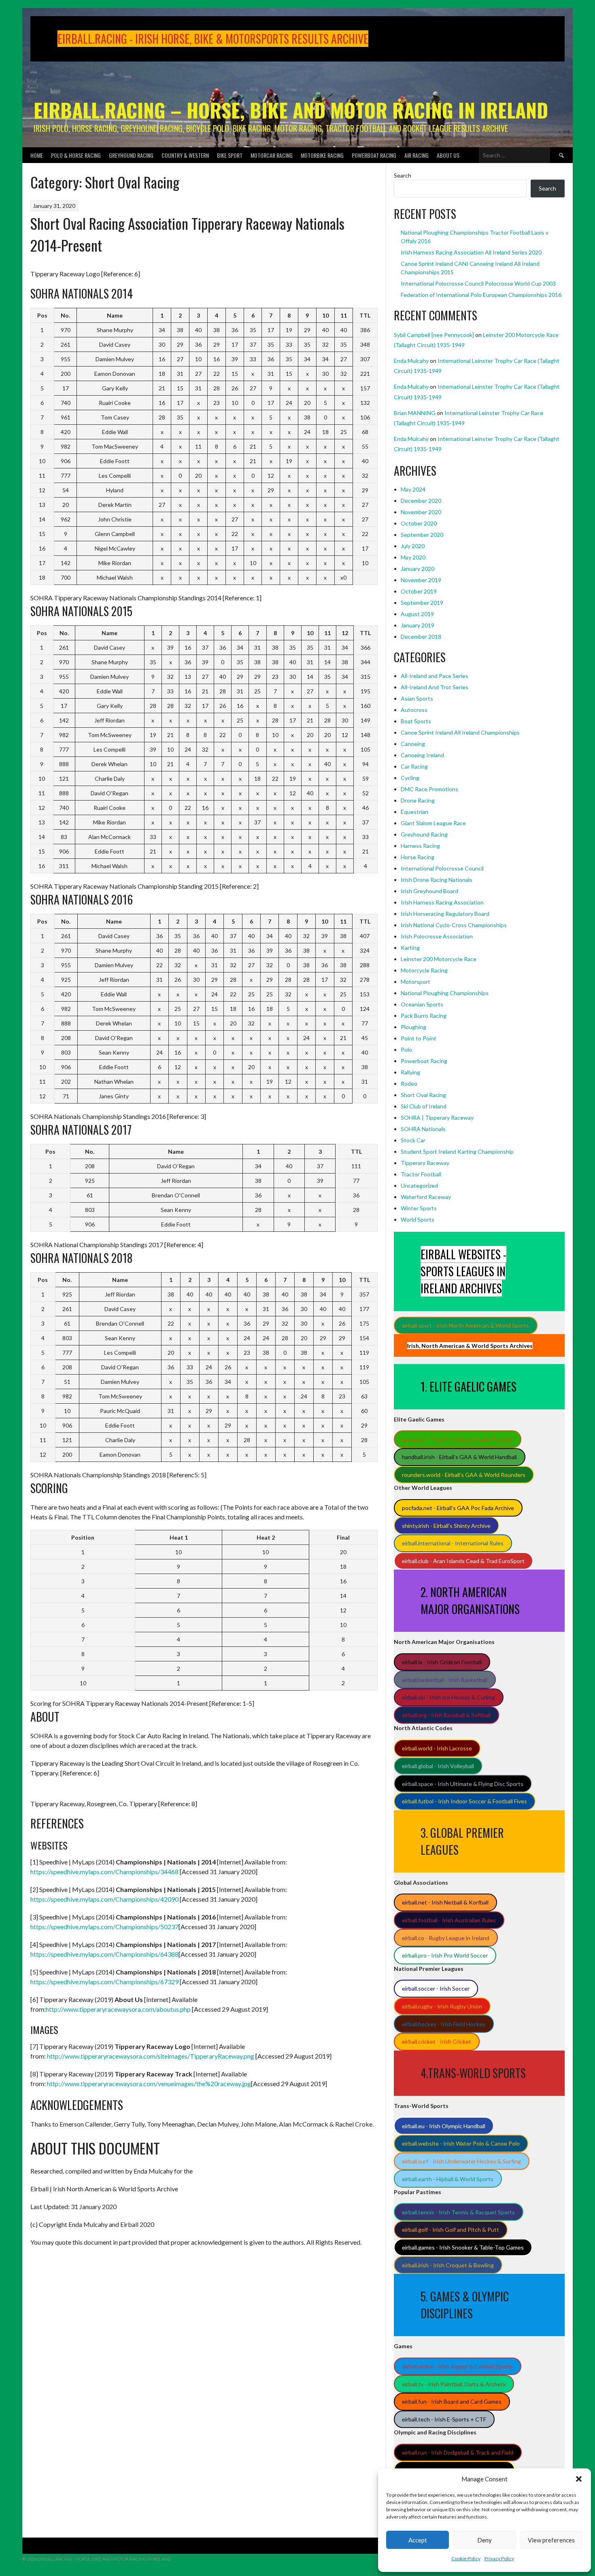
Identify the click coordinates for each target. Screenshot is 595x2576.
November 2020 (421, 512)
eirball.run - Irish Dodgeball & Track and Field (458, 2452)
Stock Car (413, 1140)
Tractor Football (421, 1174)
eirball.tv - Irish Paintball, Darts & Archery (454, 2384)
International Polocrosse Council (442, 868)
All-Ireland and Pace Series (435, 676)
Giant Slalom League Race (433, 823)
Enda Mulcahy (411, 361)
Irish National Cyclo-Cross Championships (454, 925)
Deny (484, 2540)
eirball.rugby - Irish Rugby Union (442, 2006)
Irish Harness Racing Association (442, 902)
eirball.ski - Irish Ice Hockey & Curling (448, 1697)
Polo (406, 1050)
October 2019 (419, 591)
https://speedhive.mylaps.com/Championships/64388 (104, 1954)
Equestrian (414, 812)
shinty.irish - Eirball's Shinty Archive (446, 1526)
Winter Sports (419, 1208)
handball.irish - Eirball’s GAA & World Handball (459, 1457)
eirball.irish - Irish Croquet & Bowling (448, 2265)
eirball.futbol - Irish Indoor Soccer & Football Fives (464, 1801)
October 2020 (419, 523)
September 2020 (422, 535)
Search (403, 175)
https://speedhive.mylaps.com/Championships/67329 (104, 1982)
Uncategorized (419, 1185)
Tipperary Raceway (425, 1163)
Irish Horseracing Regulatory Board (445, 914)
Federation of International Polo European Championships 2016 (481, 295)
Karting (410, 948)
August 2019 (417, 614)
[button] (579, 2479)
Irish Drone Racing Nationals (437, 880)
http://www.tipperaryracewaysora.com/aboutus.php (118, 2009)
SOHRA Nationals (423, 1129)
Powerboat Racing (374, 155)
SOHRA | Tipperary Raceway (437, 1117)
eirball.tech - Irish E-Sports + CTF (444, 2419)
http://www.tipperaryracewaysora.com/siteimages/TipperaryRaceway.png (151, 2056)
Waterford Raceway (426, 1197)
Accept (418, 2540)
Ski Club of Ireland (424, 1106)
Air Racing (416, 155)
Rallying (410, 1072)
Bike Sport (230, 155)
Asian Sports (417, 698)
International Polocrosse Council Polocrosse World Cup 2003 (478, 283)
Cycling (410, 778)
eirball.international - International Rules (453, 1543)
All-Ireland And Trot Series (435, 687)
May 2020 (413, 557)
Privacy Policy (499, 2558)
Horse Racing (418, 857)
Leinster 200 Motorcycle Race (439, 959)
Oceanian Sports (422, 1004)
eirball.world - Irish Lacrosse (437, 1748)
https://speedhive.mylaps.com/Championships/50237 (104, 1927)
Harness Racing (420, 846)
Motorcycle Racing (424, 970)
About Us (448, 155)
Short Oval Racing (423, 1095)
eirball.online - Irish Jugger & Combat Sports (457, 2366)
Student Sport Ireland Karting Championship (457, 1151)
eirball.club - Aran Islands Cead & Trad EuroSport (463, 1561)
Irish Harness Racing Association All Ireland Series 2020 (471, 252)
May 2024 (413, 489)
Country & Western (185, 155)
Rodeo (409, 1084)
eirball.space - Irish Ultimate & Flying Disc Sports (463, 1784)
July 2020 (413, 546)
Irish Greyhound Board (429, 891)
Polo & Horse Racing (76, 155)
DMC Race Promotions (429, 789)
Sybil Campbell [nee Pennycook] (434, 335)
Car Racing (414, 766)
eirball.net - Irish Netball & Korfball (445, 1902)
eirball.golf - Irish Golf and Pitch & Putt (450, 2230)
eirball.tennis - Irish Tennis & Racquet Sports (458, 2212)
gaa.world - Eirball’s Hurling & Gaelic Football (457, 1439)
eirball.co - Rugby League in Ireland (446, 1938)
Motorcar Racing (272, 155)
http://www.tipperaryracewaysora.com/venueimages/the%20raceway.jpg (149, 2083)
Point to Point (419, 1038)
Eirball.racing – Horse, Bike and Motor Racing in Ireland (291, 110)
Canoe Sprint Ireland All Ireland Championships (460, 732)
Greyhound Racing (131, 155)
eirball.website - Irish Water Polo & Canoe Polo (461, 2143)
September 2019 (422, 603)
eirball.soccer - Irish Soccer (436, 1988)
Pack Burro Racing (424, 1016)
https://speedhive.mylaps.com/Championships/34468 (104, 1872)
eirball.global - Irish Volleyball (438, 1766)
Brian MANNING (415, 413)
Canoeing (413, 744)
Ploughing (413, 1027)
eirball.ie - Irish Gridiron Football (442, 1662)
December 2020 (421, 501)
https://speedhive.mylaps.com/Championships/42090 (104, 1899)
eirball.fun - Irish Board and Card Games (452, 2401)
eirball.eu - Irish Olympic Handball (444, 2126)
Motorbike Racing (322, 155)
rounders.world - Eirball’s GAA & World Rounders (464, 1475)
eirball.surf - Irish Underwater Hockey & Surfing (461, 2161)
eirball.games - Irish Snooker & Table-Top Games (463, 2247)
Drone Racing (418, 800)
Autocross (414, 710)
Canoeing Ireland (422, 755)
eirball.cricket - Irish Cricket (437, 2041)
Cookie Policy (466, 2558)
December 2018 (421, 637)
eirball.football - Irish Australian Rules (449, 1920)
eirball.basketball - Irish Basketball (445, 1680)
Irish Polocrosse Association (437, 936)
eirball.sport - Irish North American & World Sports (465, 1325)
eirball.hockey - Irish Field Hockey (444, 2024)
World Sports (418, 1219)
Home (37, 155)
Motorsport (415, 982)
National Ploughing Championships (445, 993)
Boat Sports (416, 721)
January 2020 (418, 569)
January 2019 (418, 625)
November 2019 (421, 580)
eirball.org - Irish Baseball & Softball (446, 1715)
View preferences (551, 2540)
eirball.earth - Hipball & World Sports (448, 2179)
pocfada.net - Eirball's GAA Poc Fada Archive (458, 1508)
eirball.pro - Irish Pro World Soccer (445, 1955)
